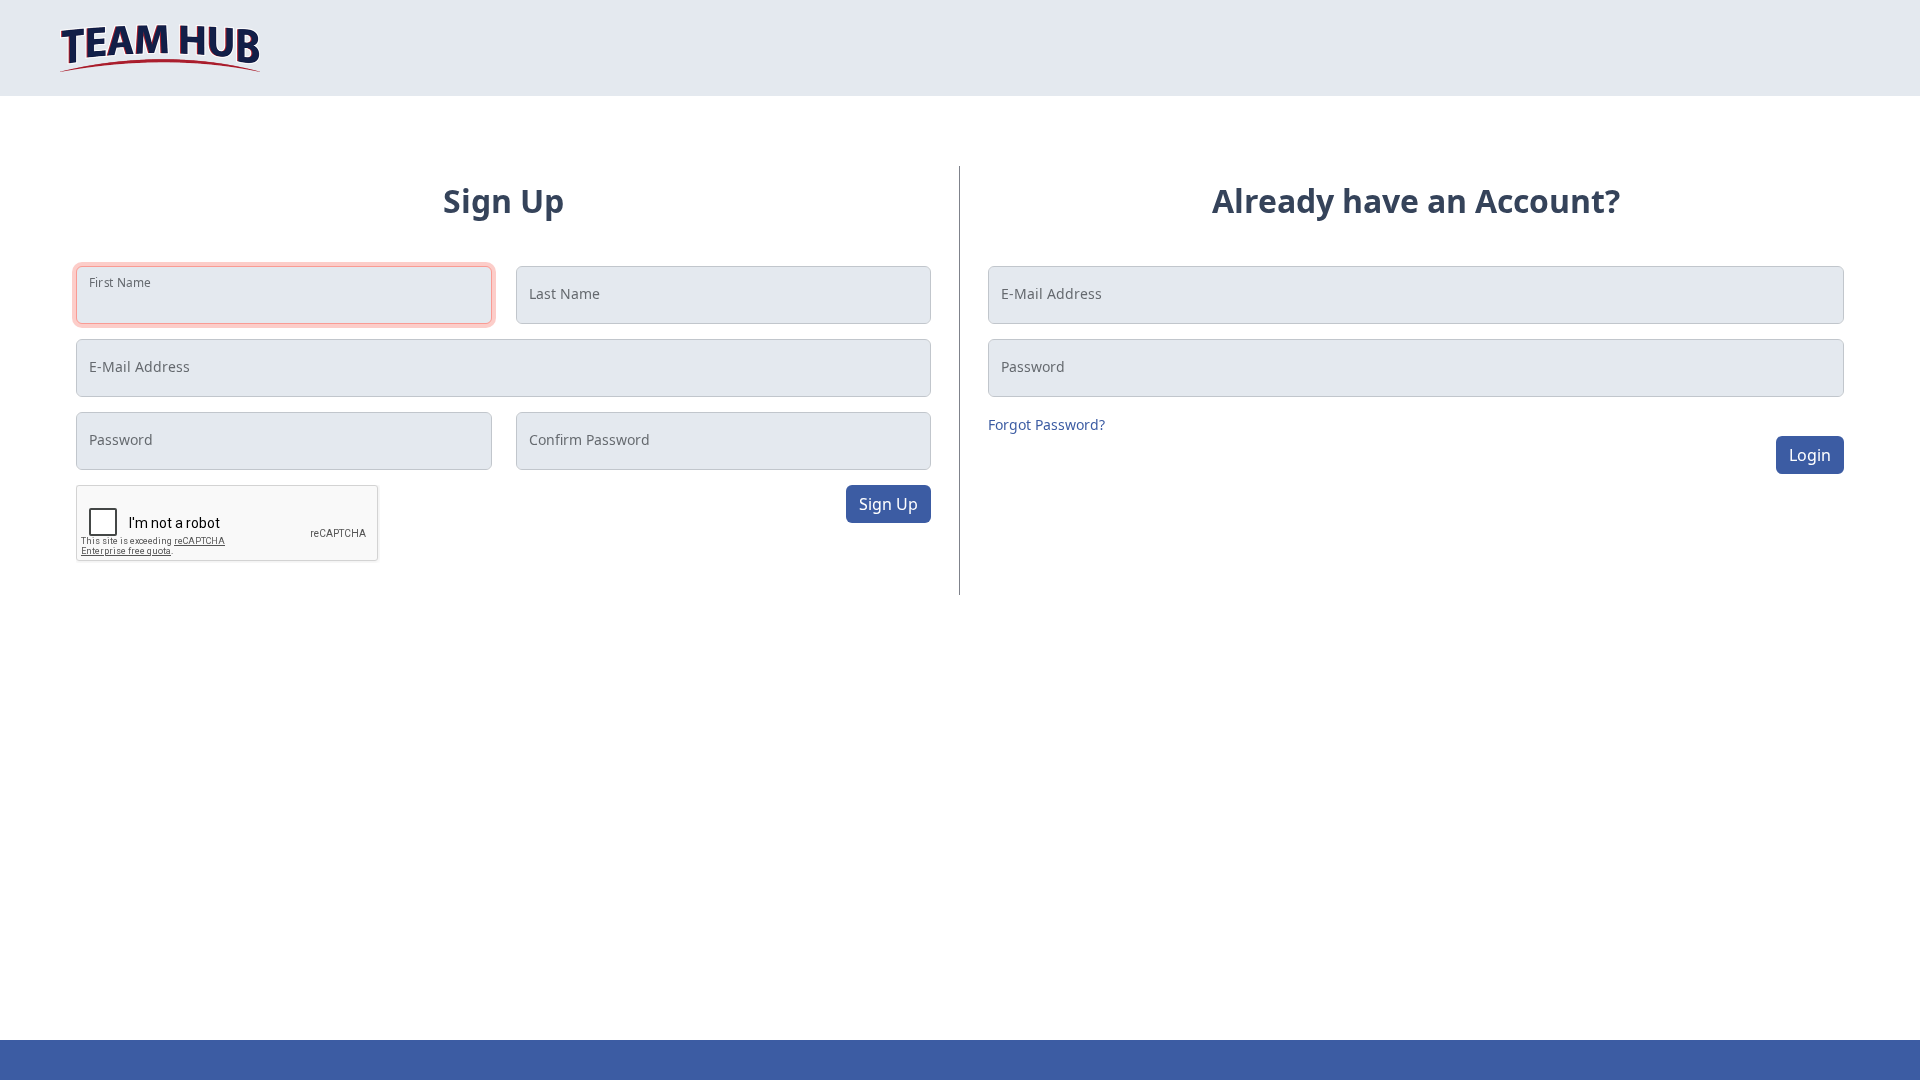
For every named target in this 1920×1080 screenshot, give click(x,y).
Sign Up (888, 504)
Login (1810, 455)
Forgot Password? (1046, 424)
